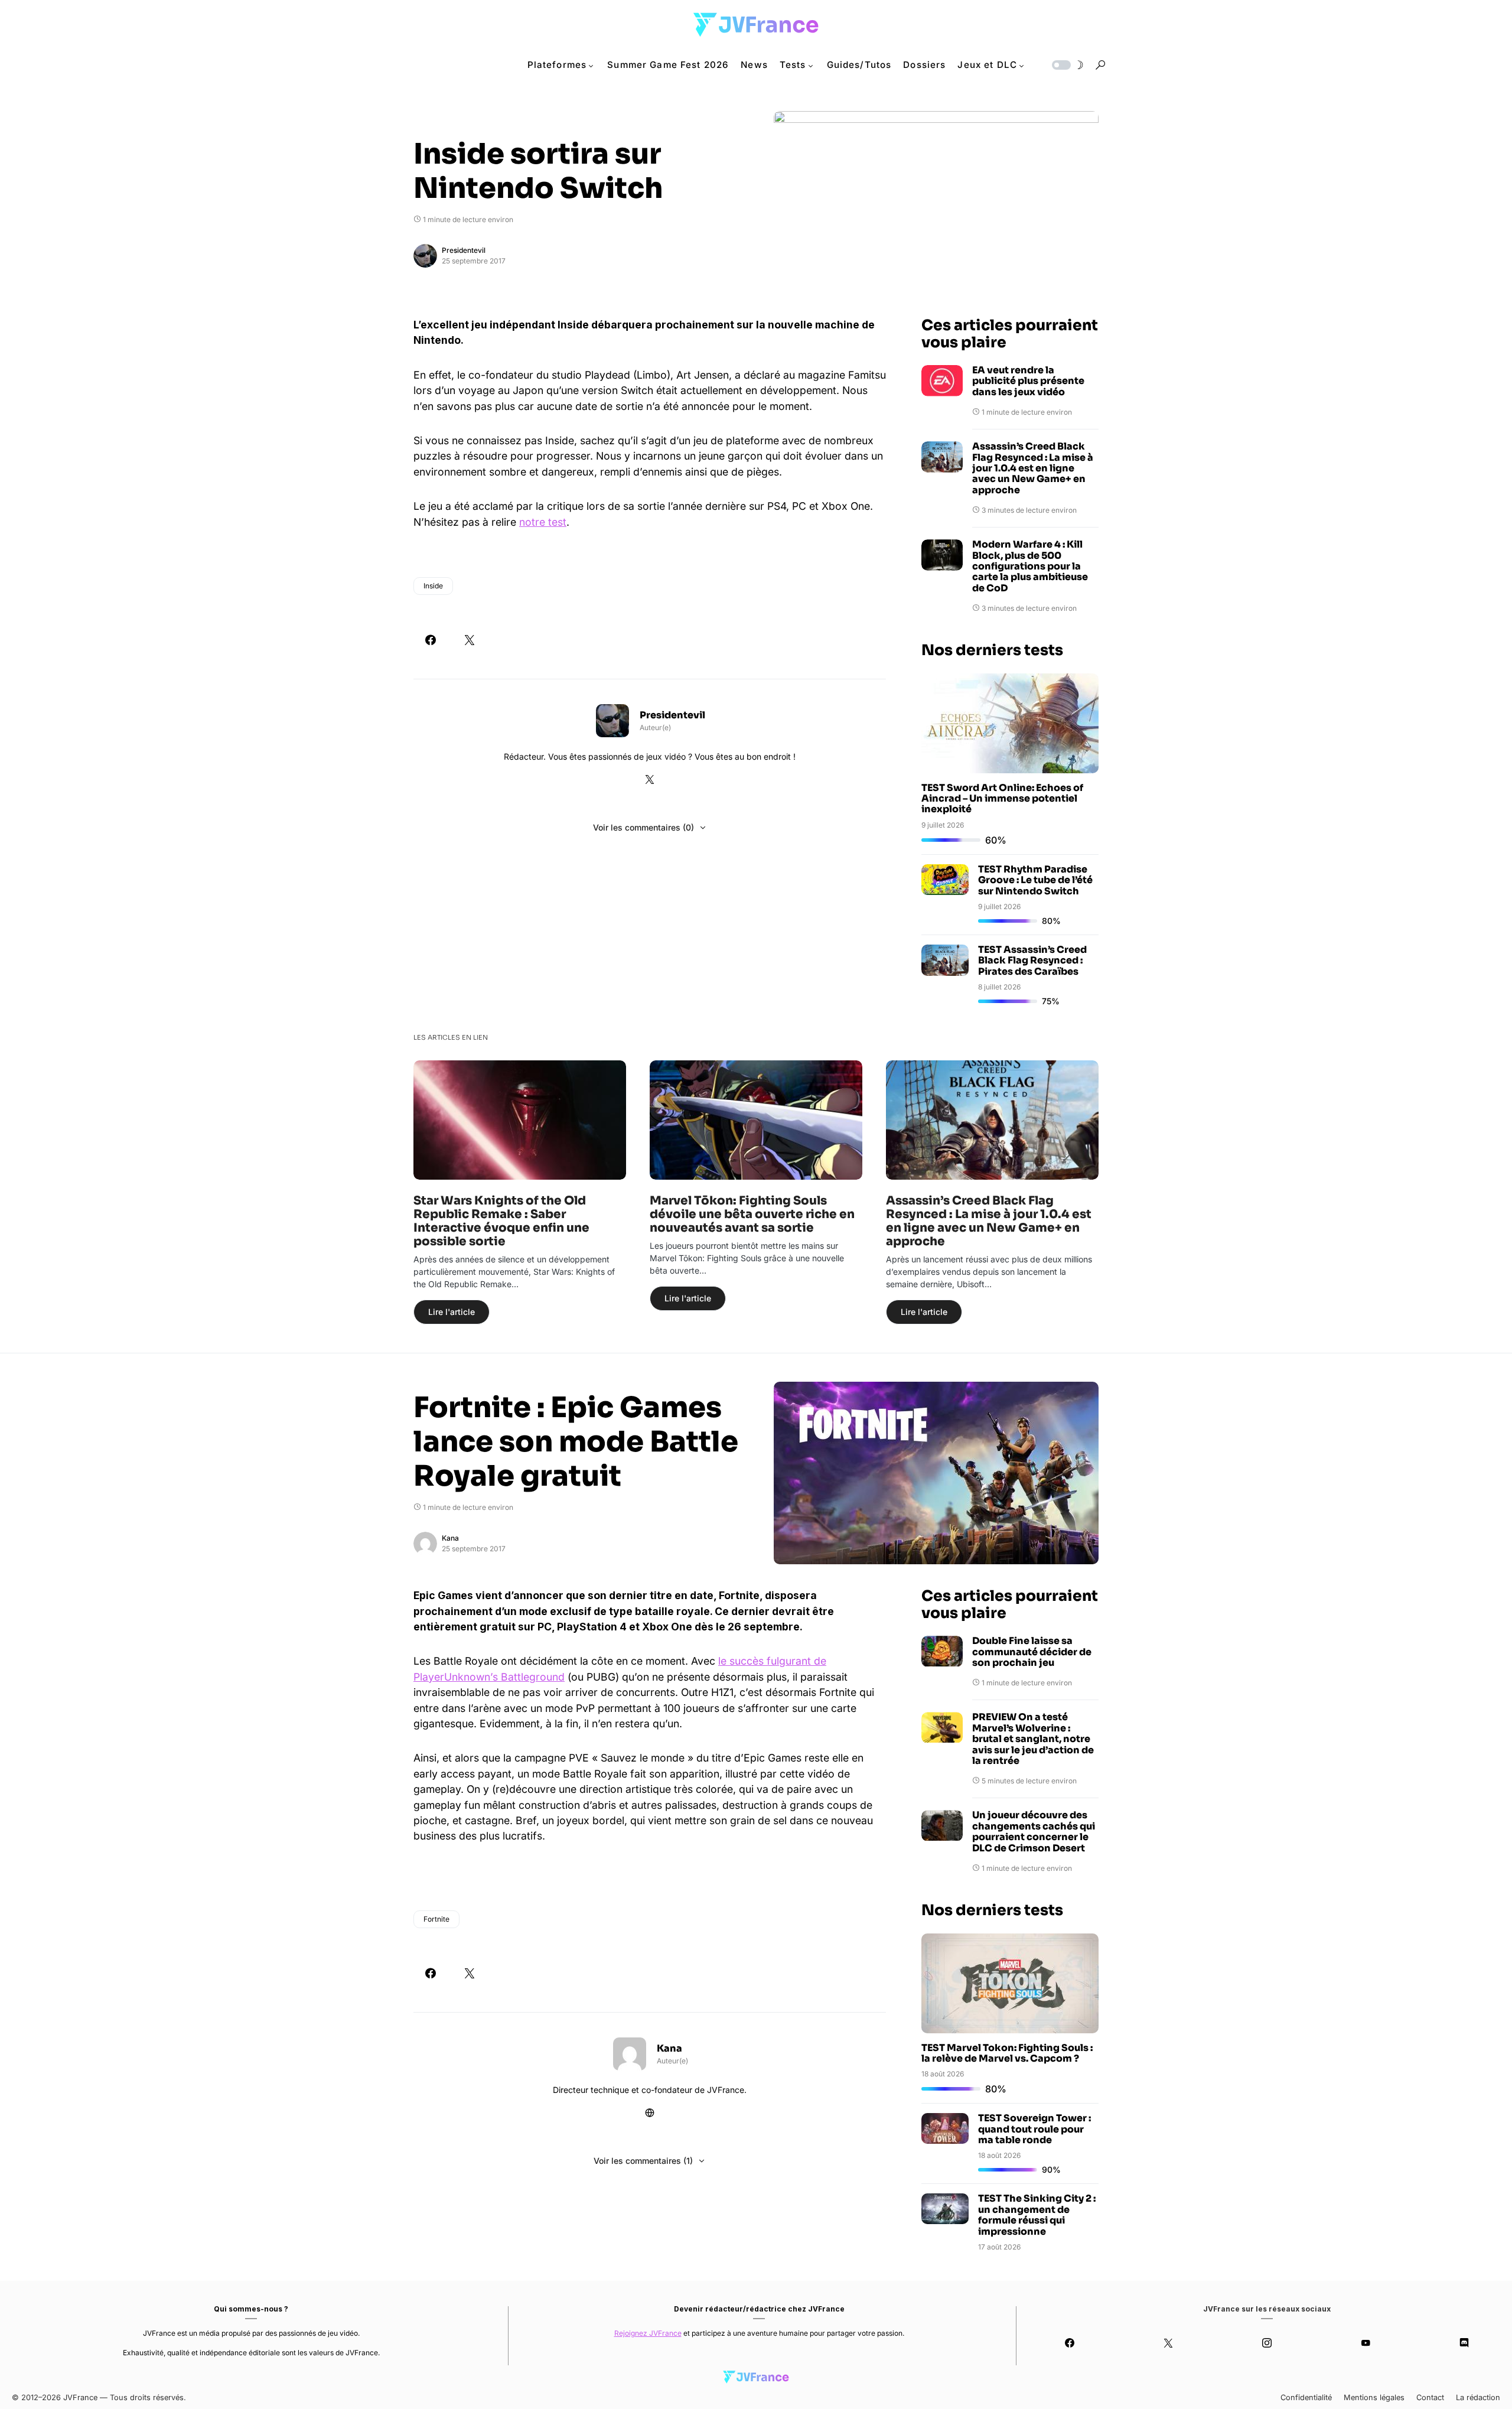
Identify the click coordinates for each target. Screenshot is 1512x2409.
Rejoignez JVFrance (648, 2333)
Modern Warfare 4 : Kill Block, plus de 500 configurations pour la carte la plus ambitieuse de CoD (1030, 567)
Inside (433, 586)
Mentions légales (1374, 2397)
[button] (1067, 65)
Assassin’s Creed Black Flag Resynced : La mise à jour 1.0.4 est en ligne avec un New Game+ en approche (1033, 468)
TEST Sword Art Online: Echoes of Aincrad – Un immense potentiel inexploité (1002, 799)
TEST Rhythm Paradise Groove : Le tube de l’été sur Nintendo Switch (1035, 880)
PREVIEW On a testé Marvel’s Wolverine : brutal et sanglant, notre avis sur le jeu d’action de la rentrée (1033, 1739)
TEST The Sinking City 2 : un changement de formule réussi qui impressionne (1037, 2215)
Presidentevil (464, 250)
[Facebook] (1070, 2343)
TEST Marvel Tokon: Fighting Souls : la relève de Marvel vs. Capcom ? (1007, 2053)
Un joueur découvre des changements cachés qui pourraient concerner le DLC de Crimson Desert (1034, 1832)
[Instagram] (1267, 2343)
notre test (543, 522)
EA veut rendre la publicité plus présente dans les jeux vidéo (1028, 381)
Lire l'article (452, 1312)
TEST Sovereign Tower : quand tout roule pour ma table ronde (1034, 2129)
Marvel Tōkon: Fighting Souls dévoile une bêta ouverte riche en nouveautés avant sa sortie (752, 1214)
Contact (1430, 2397)
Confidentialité (1306, 2397)
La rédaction (1478, 2397)
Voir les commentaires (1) (643, 2161)
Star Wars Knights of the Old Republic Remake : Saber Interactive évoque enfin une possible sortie (501, 1221)
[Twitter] (1169, 2343)
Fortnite (436, 1919)
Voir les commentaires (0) (643, 827)
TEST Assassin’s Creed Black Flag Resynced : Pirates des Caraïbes (1032, 961)
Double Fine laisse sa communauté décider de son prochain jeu (1032, 1652)
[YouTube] (1365, 2343)
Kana (450, 1538)
